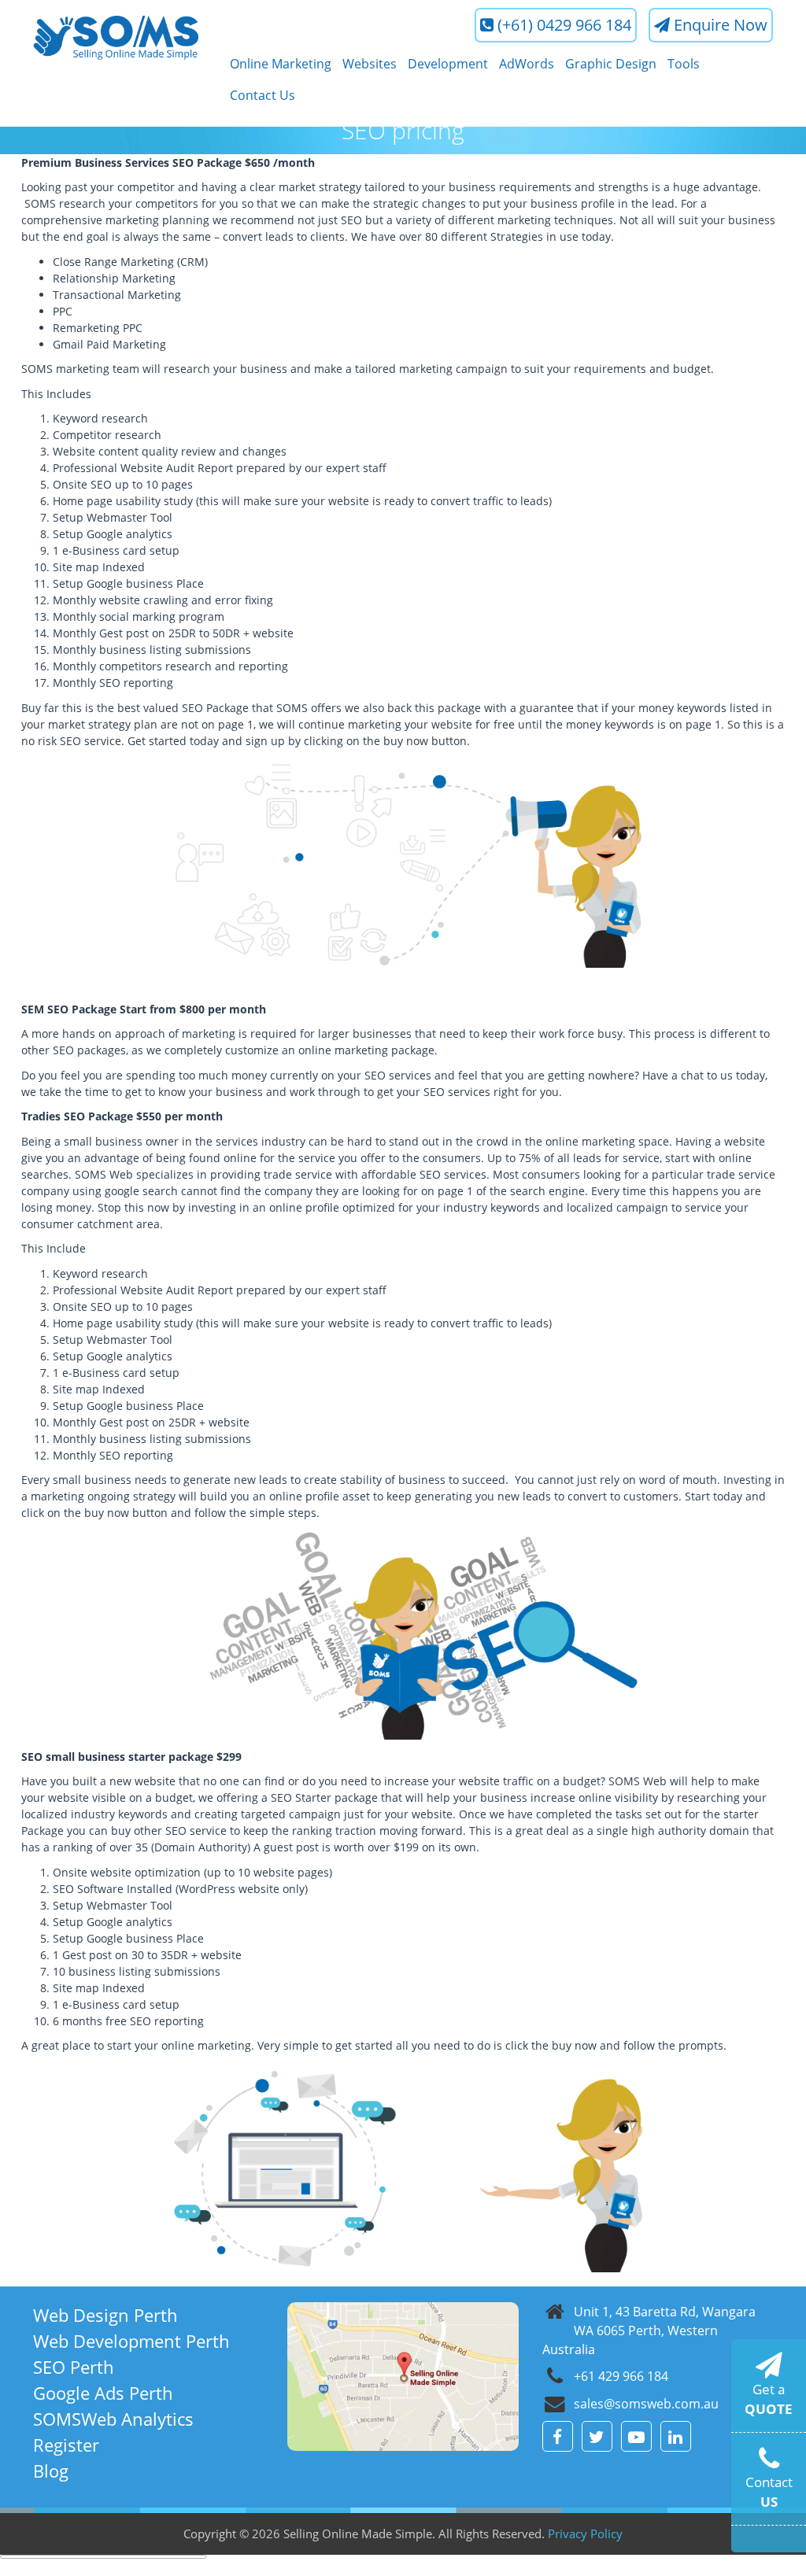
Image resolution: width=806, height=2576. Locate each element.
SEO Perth (74, 2367)
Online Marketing (281, 64)
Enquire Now (721, 25)
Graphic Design (611, 64)
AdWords (527, 64)
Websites (370, 64)
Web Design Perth (105, 2315)
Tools (684, 64)
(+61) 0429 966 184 (564, 25)
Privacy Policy (585, 2534)
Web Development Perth (131, 2341)
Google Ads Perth (103, 2393)
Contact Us (263, 95)
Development (448, 64)
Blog (51, 2471)
